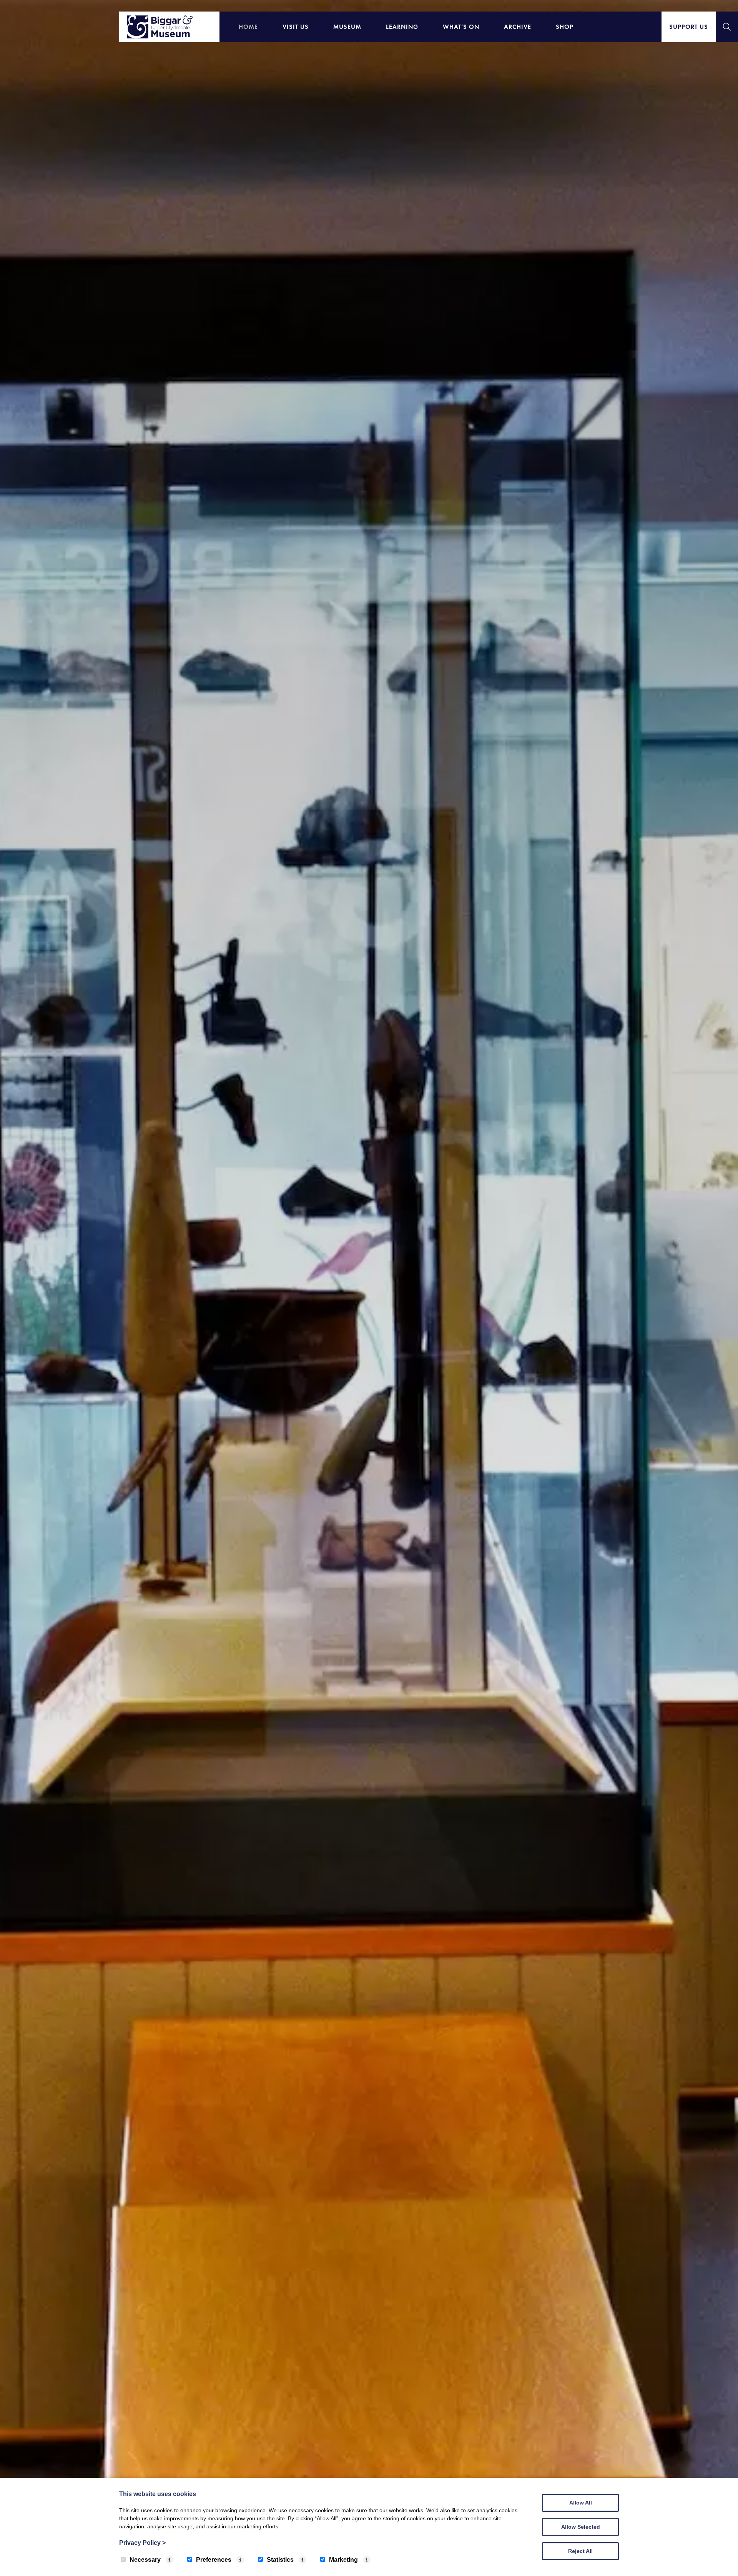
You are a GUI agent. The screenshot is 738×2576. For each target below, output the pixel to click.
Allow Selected (581, 2527)
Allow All (581, 2503)
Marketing (343, 2560)
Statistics (280, 2560)
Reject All (580, 2551)
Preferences (214, 2560)
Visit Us (296, 27)
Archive (518, 27)
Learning (402, 27)
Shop (565, 27)
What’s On (461, 27)
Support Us (689, 27)
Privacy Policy (142, 2543)
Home (248, 27)
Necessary (145, 2560)
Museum (347, 27)
